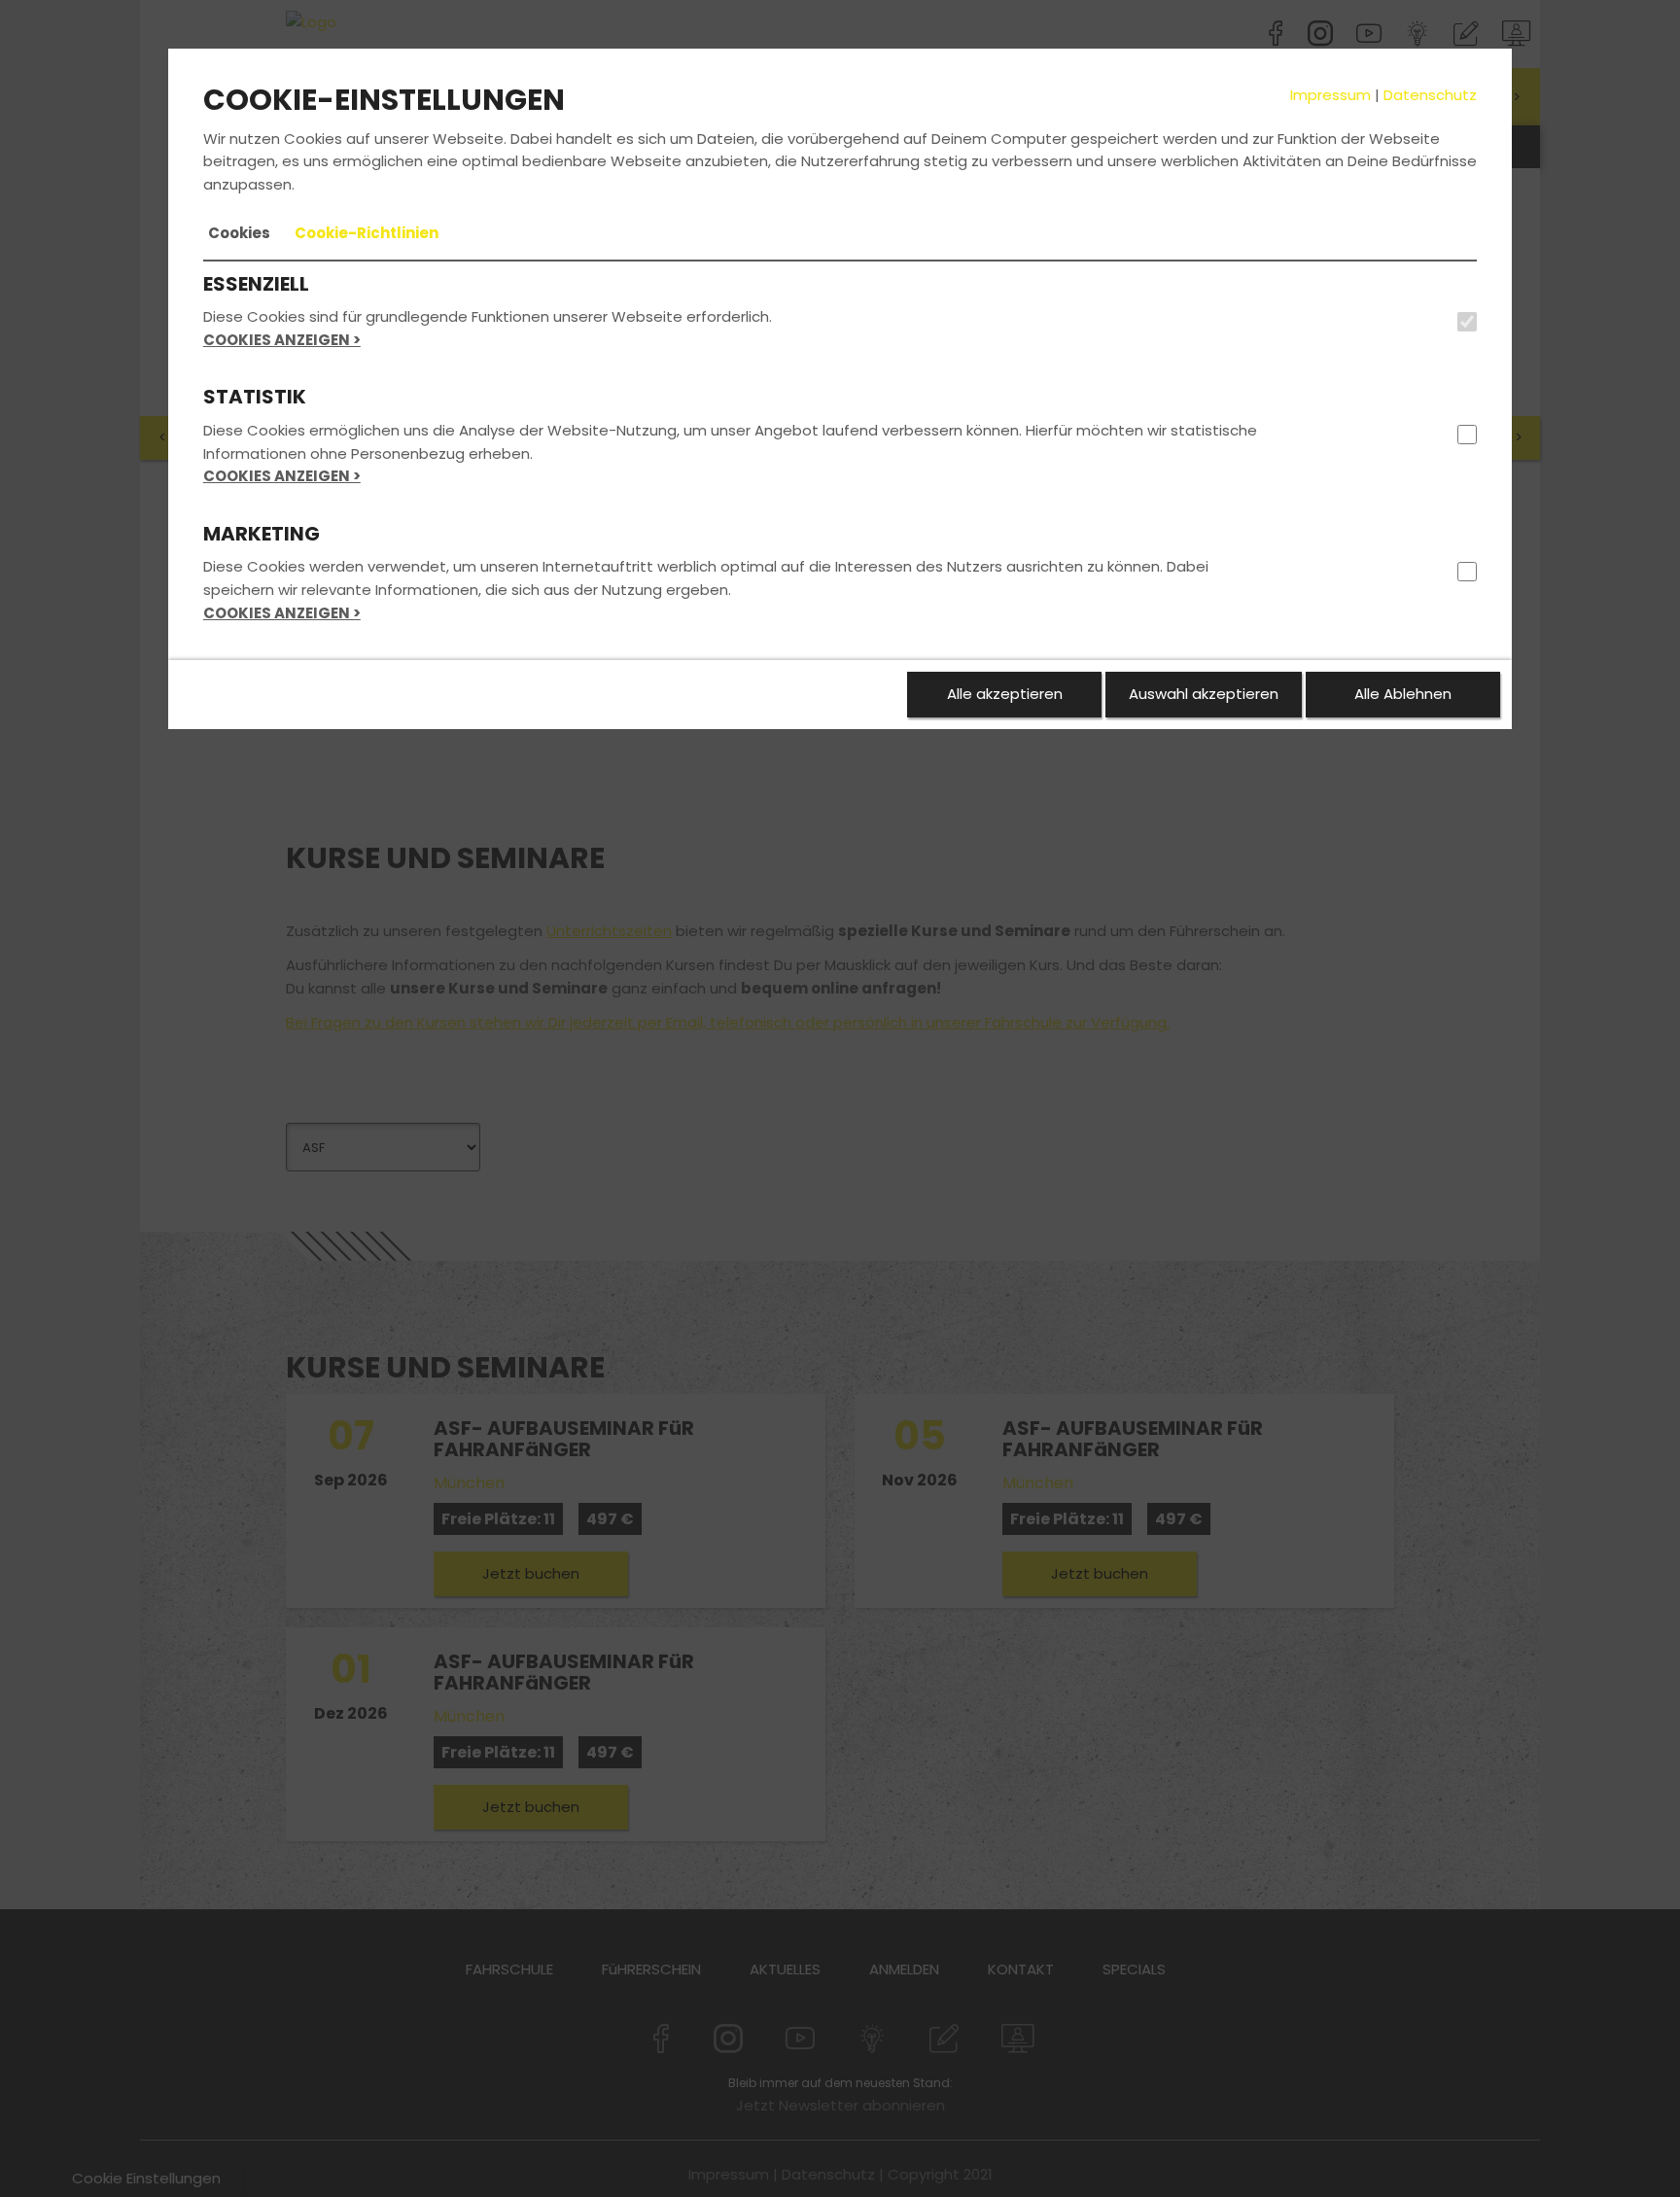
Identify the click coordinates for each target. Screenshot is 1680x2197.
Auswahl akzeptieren (1204, 694)
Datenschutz (1430, 95)
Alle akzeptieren (1005, 694)
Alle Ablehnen (1403, 694)
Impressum (1330, 95)
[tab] (239, 233)
